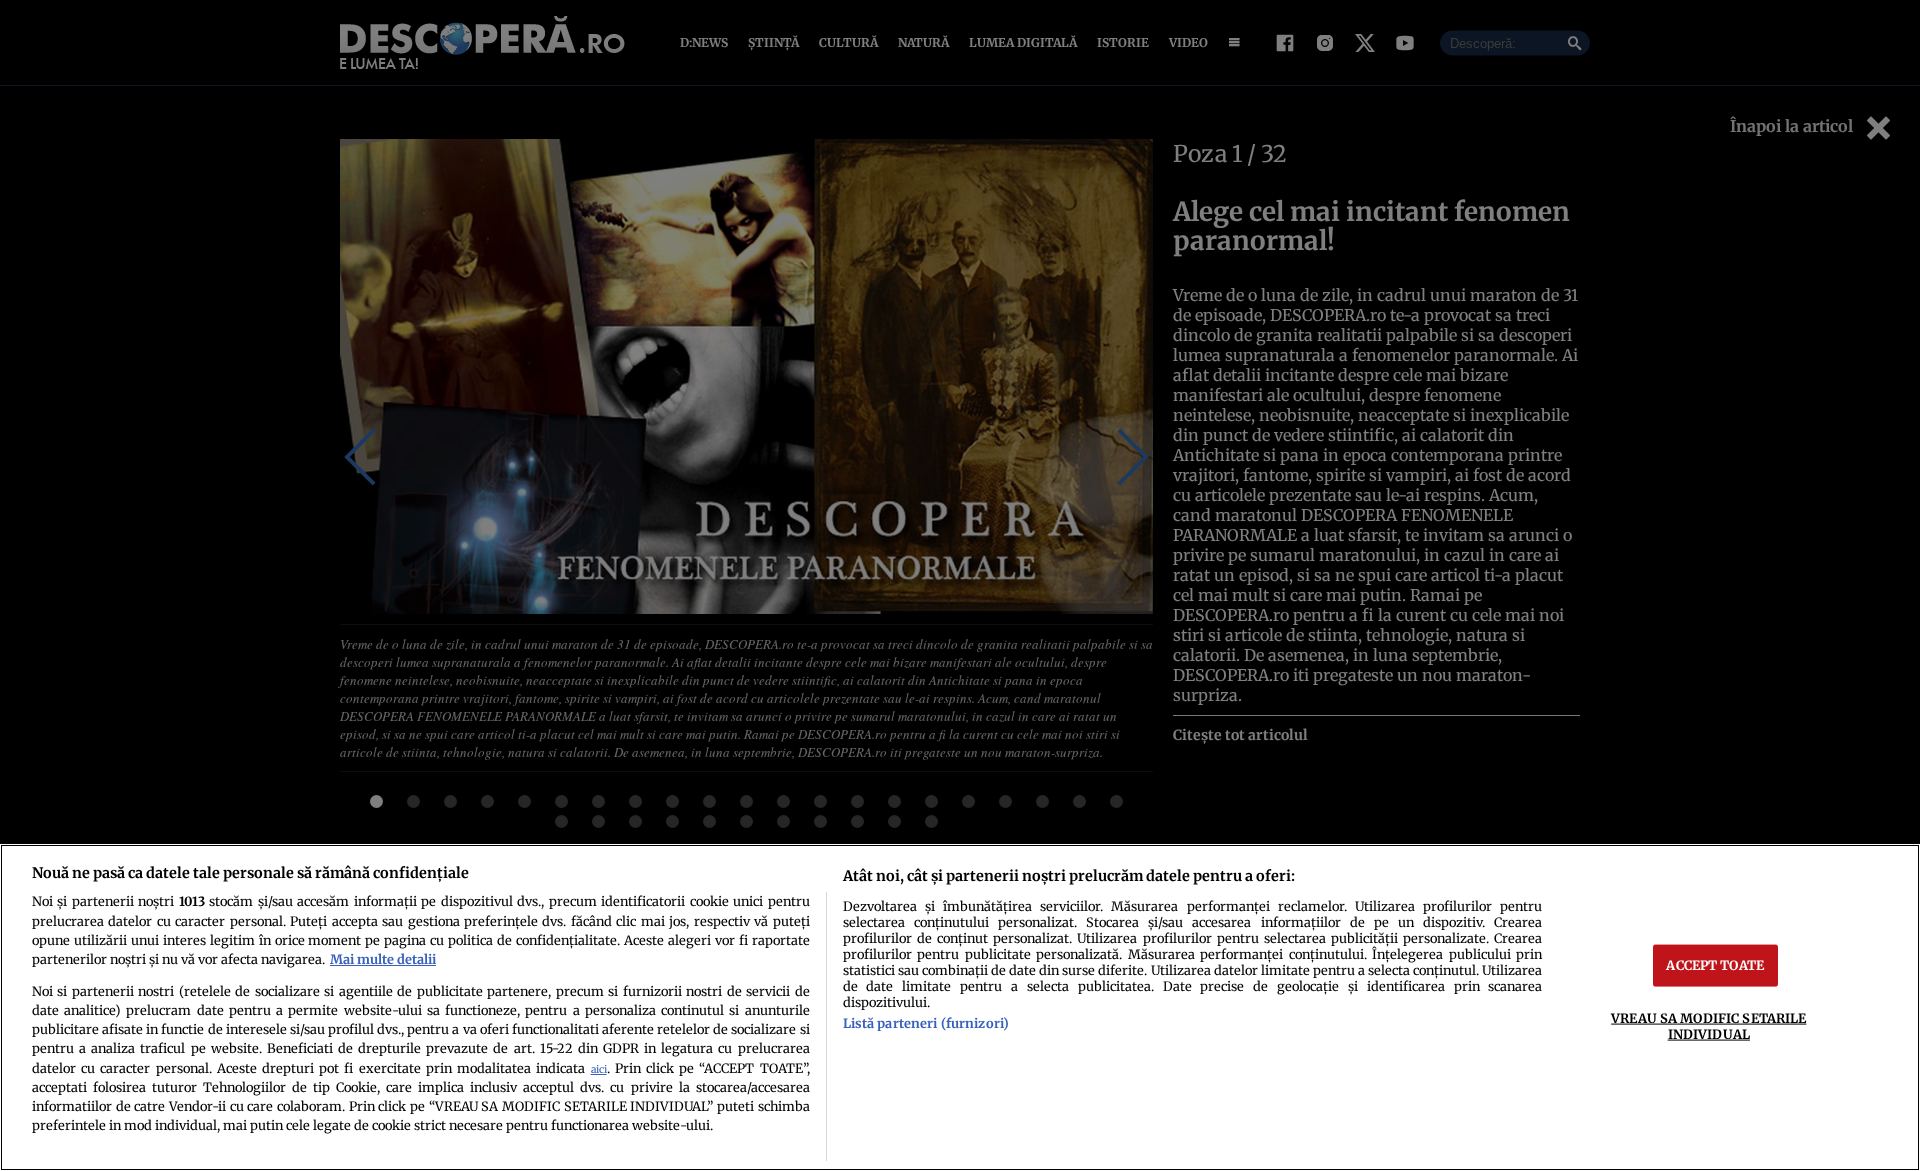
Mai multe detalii (383, 959)
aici (599, 1069)
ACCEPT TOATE (1715, 965)
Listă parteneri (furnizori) (926, 1023)
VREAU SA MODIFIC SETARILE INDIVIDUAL (1708, 1025)
